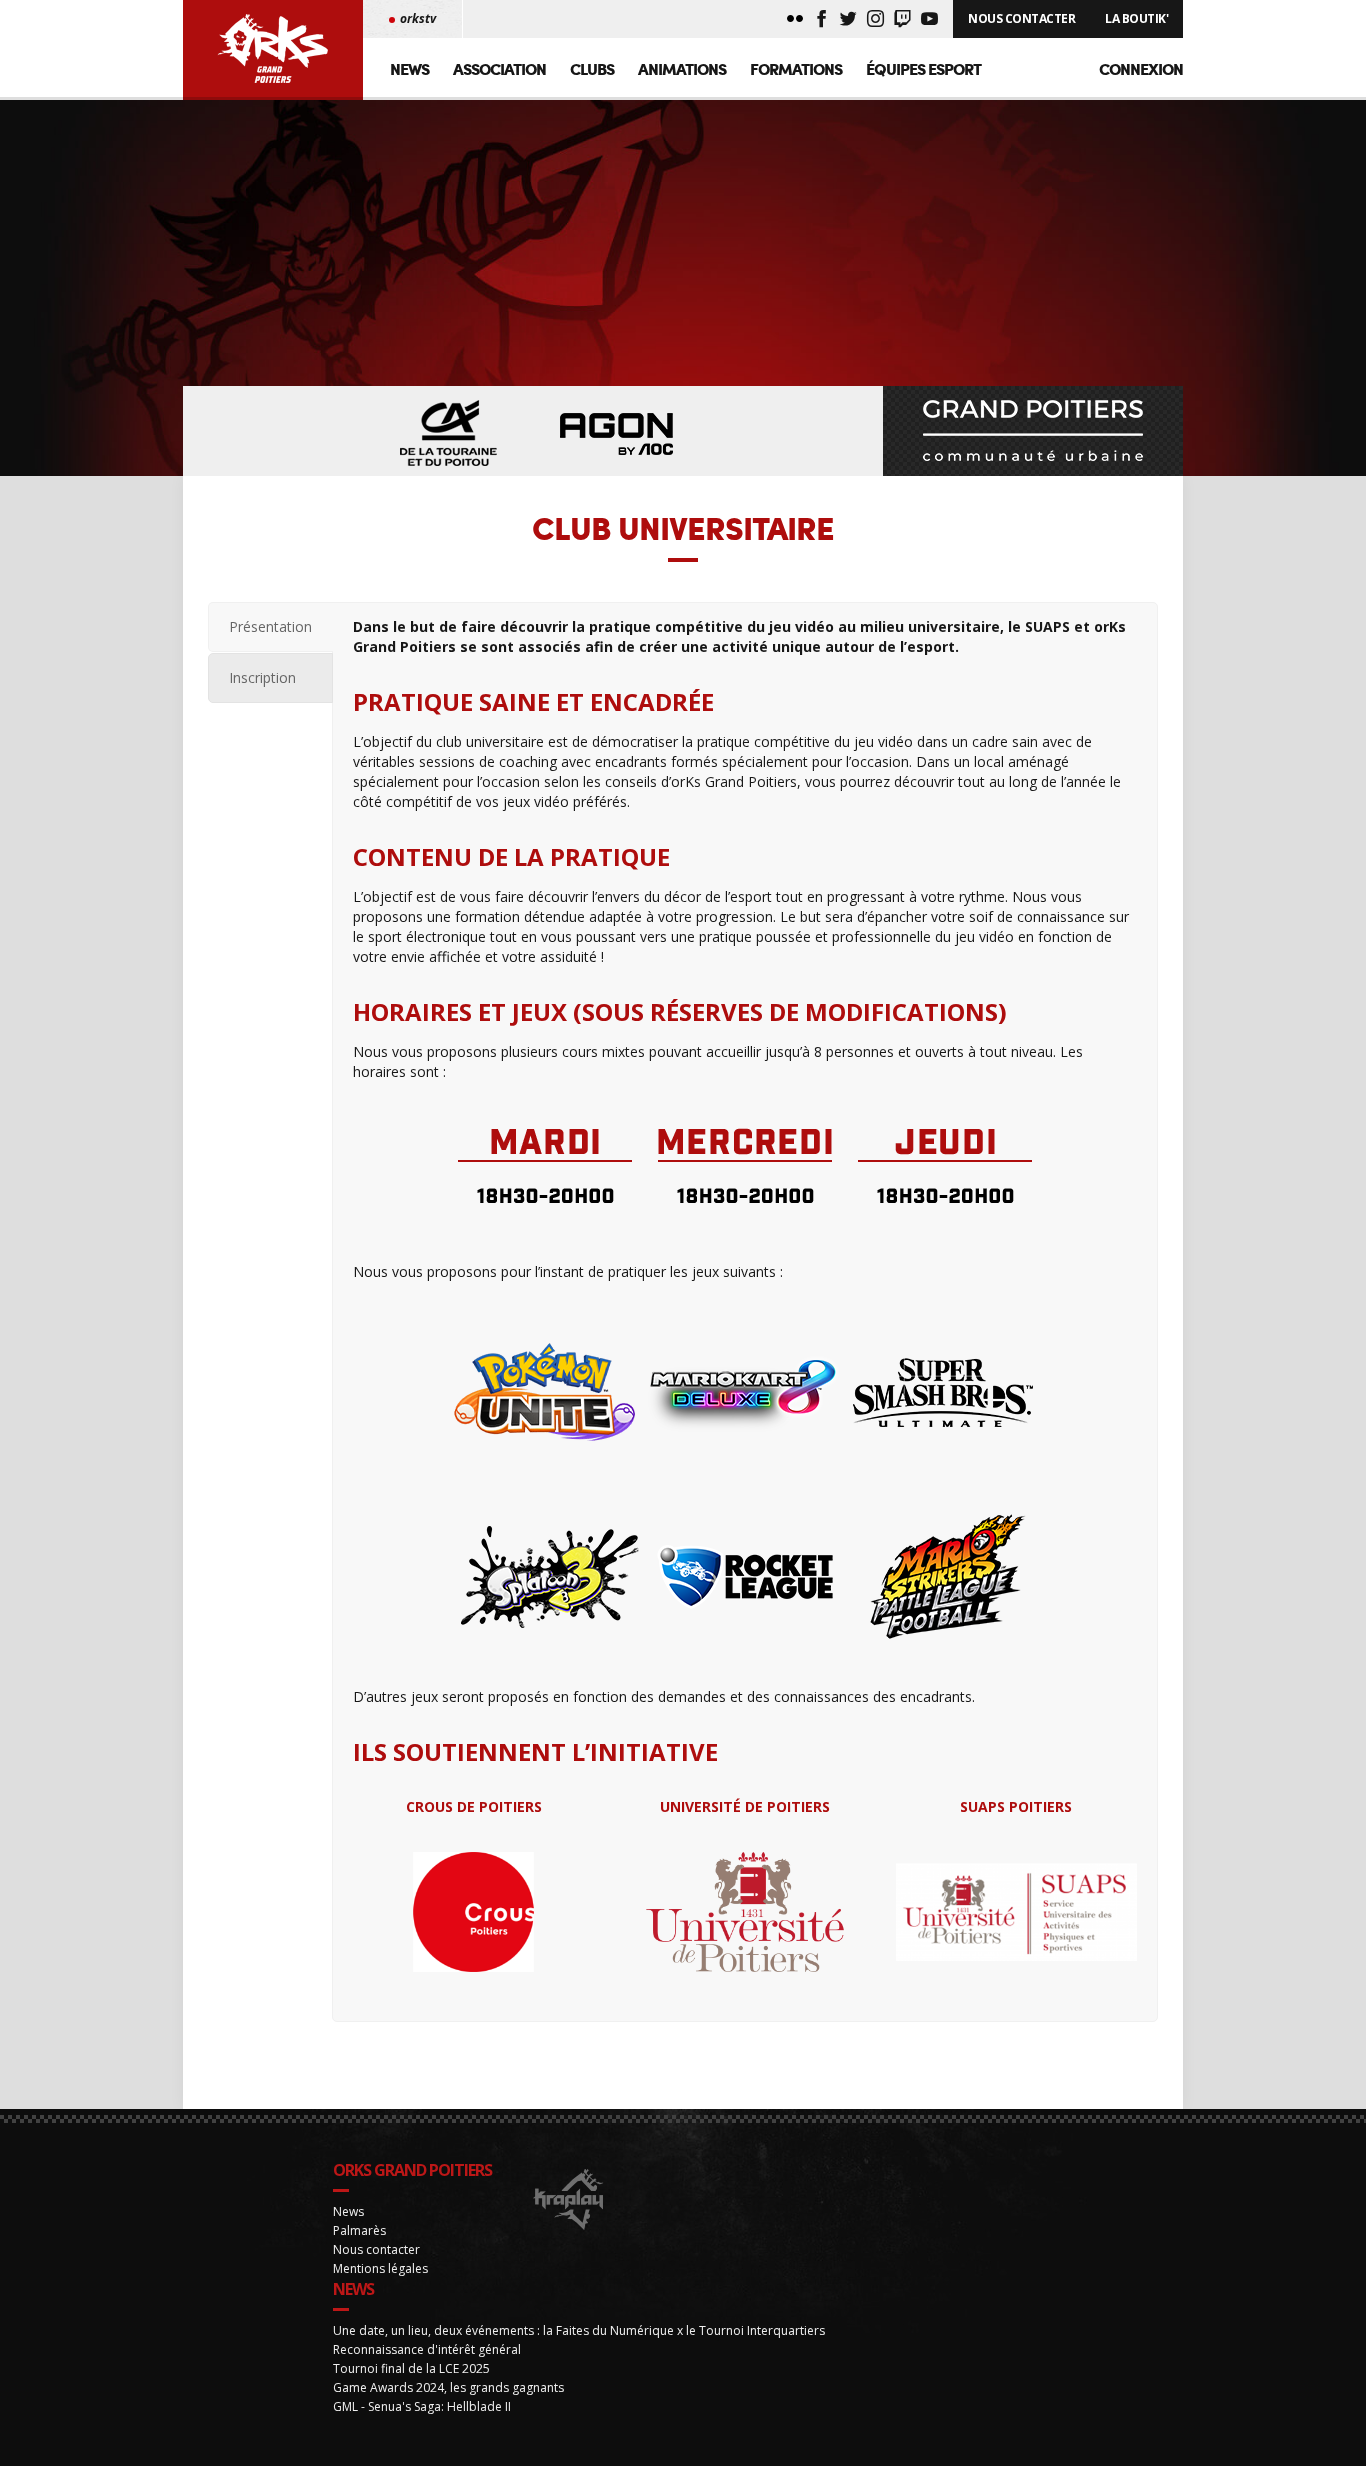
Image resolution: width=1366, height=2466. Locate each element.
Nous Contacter (1021, 18)
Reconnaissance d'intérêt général (427, 2349)
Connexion (1141, 68)
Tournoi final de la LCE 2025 (411, 2368)
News (409, 68)
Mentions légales (380, 2268)
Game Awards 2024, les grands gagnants (448, 2387)
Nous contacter (376, 2249)
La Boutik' (1136, 18)
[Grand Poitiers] (1033, 431)
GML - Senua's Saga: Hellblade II (422, 2406)
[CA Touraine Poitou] (449, 434)
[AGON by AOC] (617, 434)
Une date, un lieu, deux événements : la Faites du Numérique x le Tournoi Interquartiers (579, 2330)
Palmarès (359, 2230)
